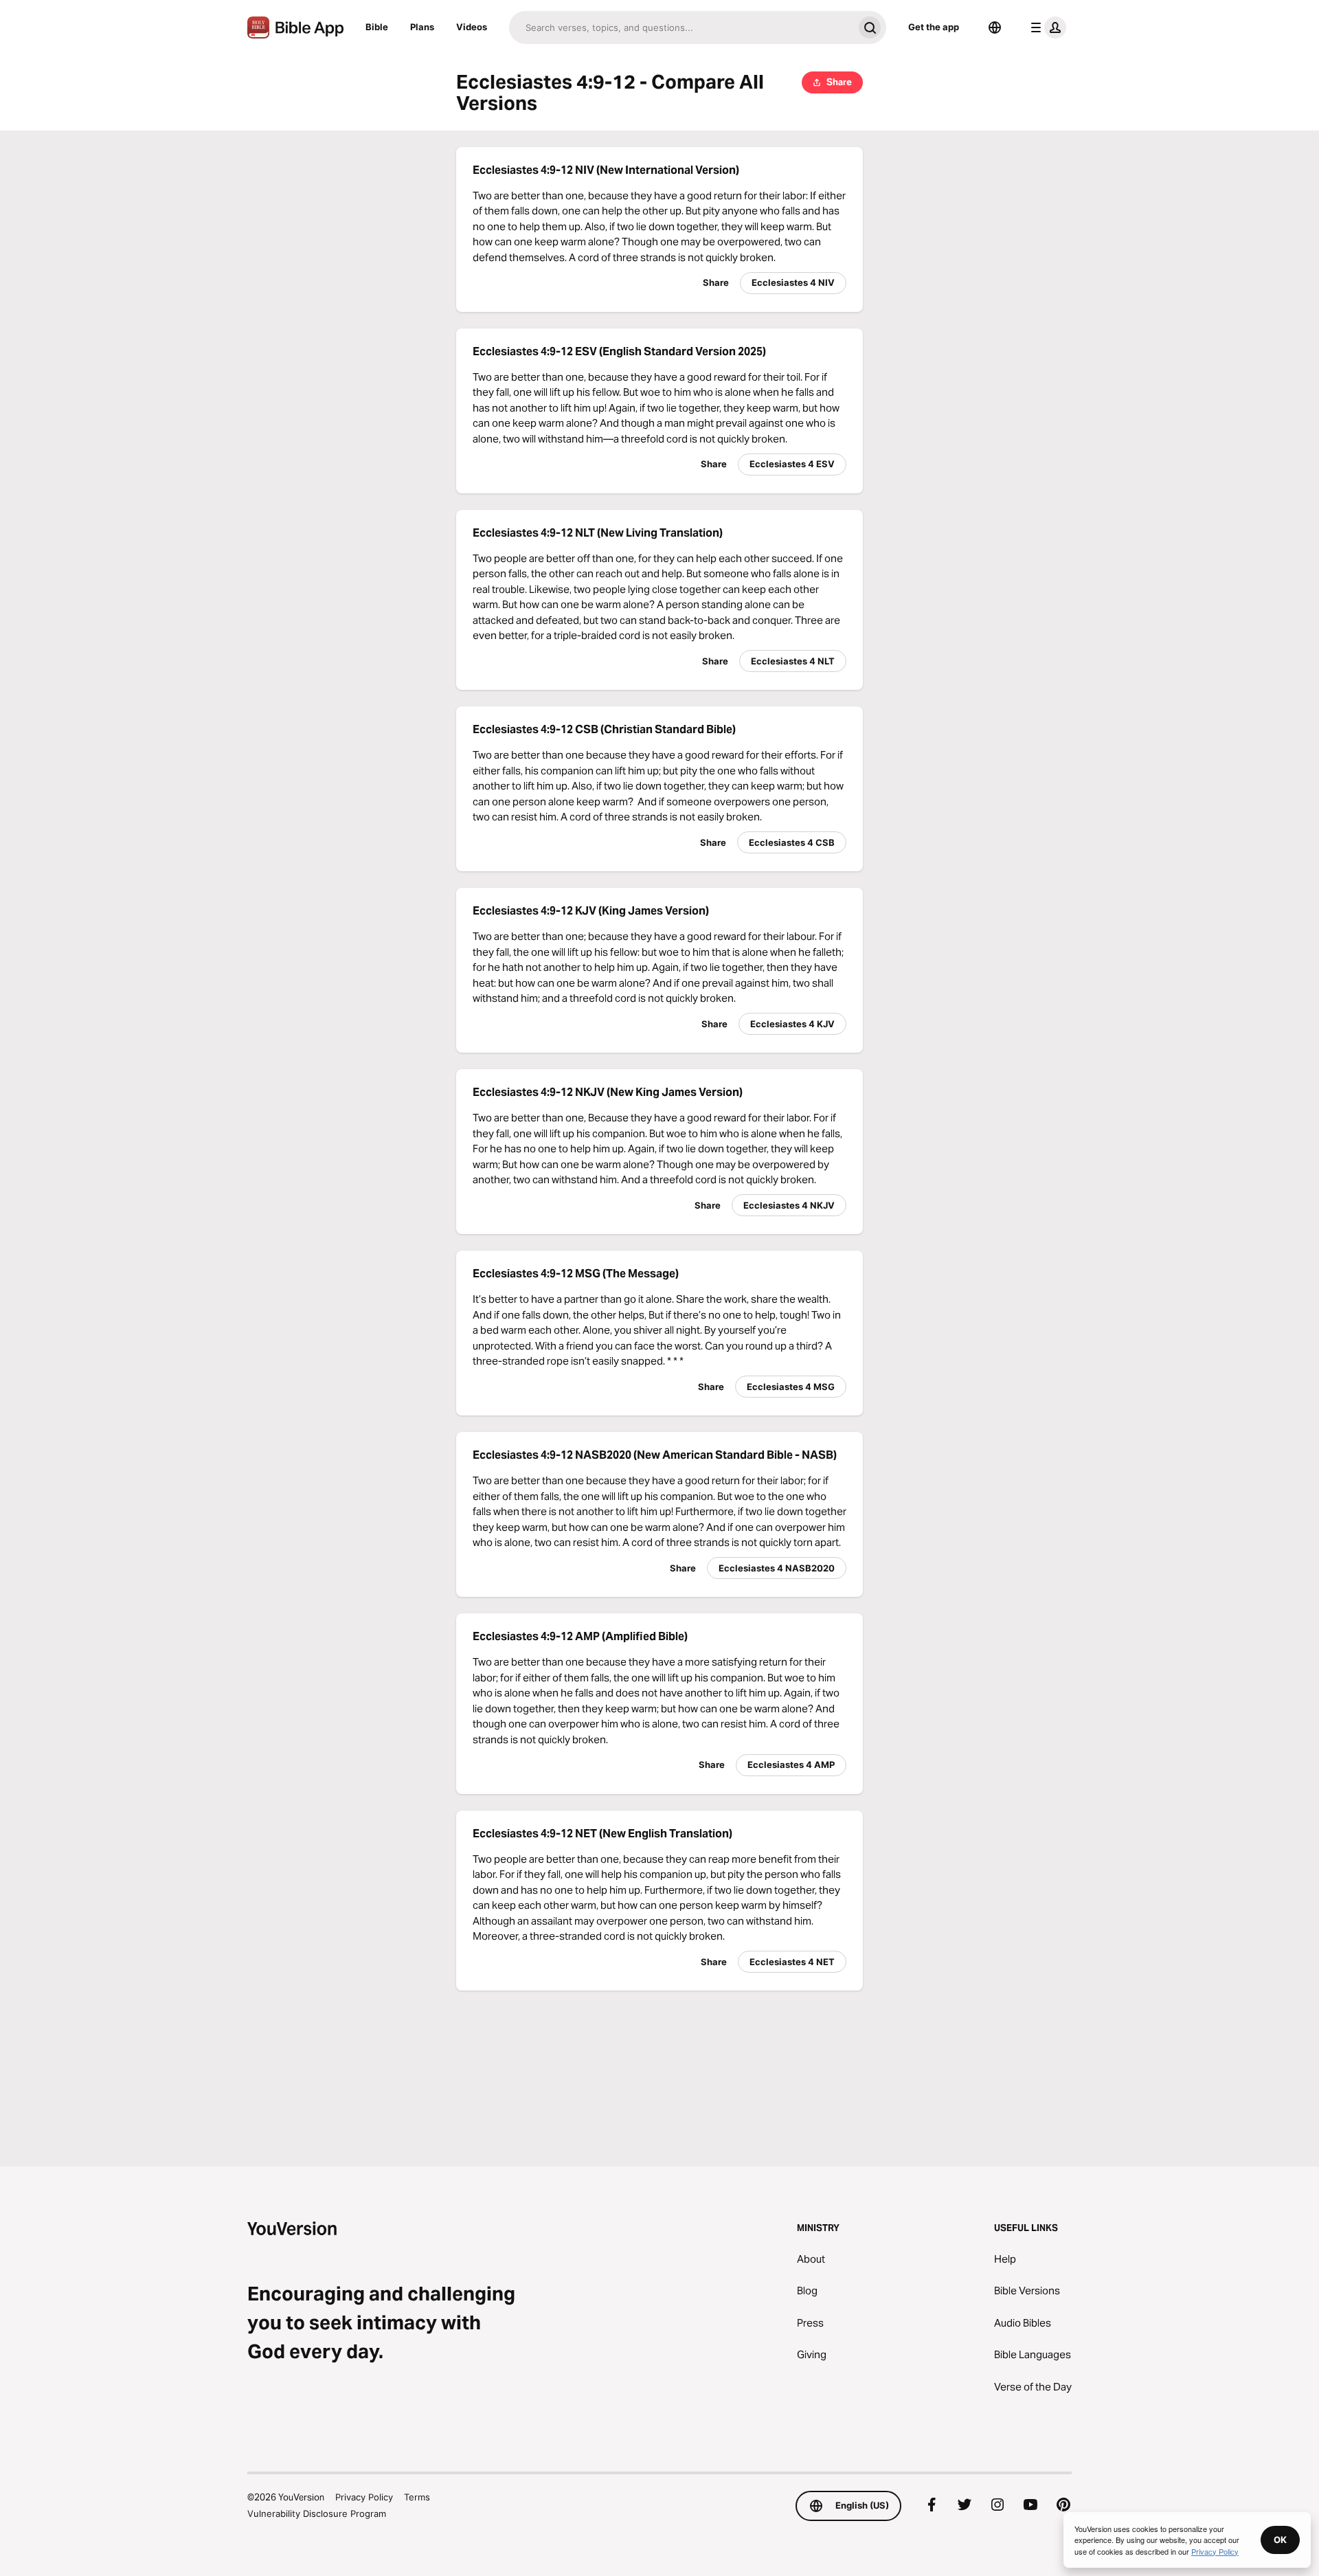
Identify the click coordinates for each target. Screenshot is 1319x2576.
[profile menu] (1046, 27)
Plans (422, 27)
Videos (472, 27)
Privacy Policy (364, 2497)
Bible (377, 27)
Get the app (934, 27)
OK (1280, 2540)
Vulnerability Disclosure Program (317, 2513)
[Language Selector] (995, 27)
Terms (417, 2497)
